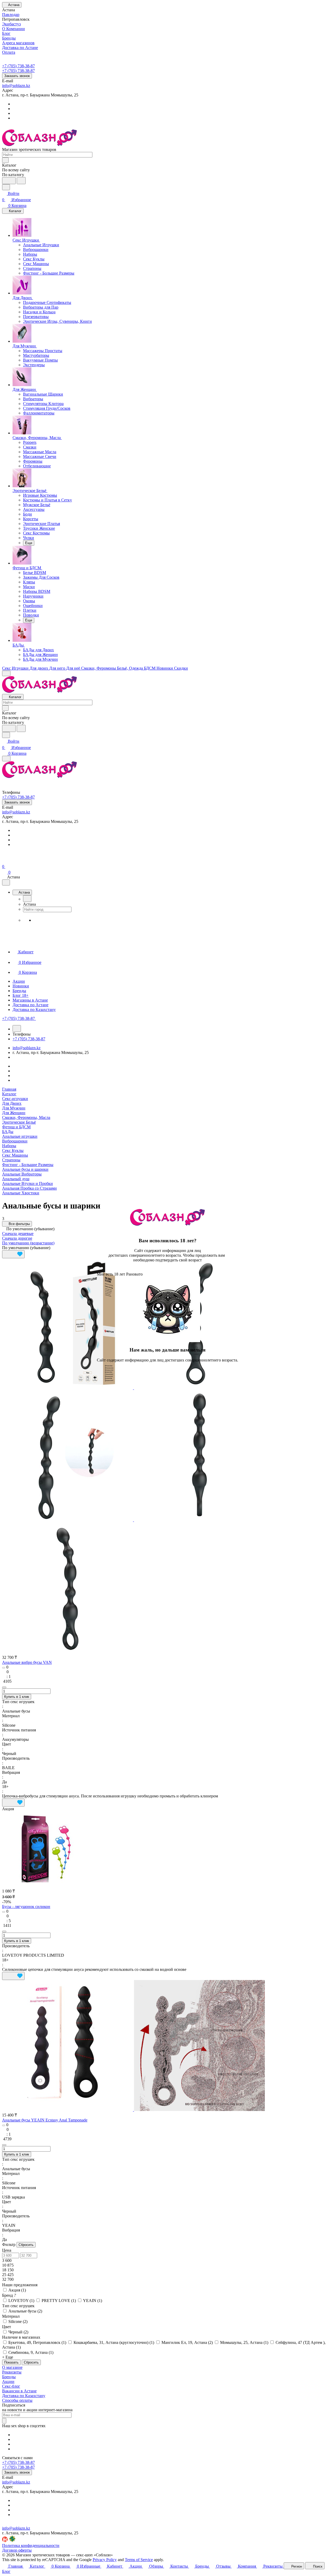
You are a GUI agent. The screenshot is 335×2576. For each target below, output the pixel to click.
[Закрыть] (99, 1369)
